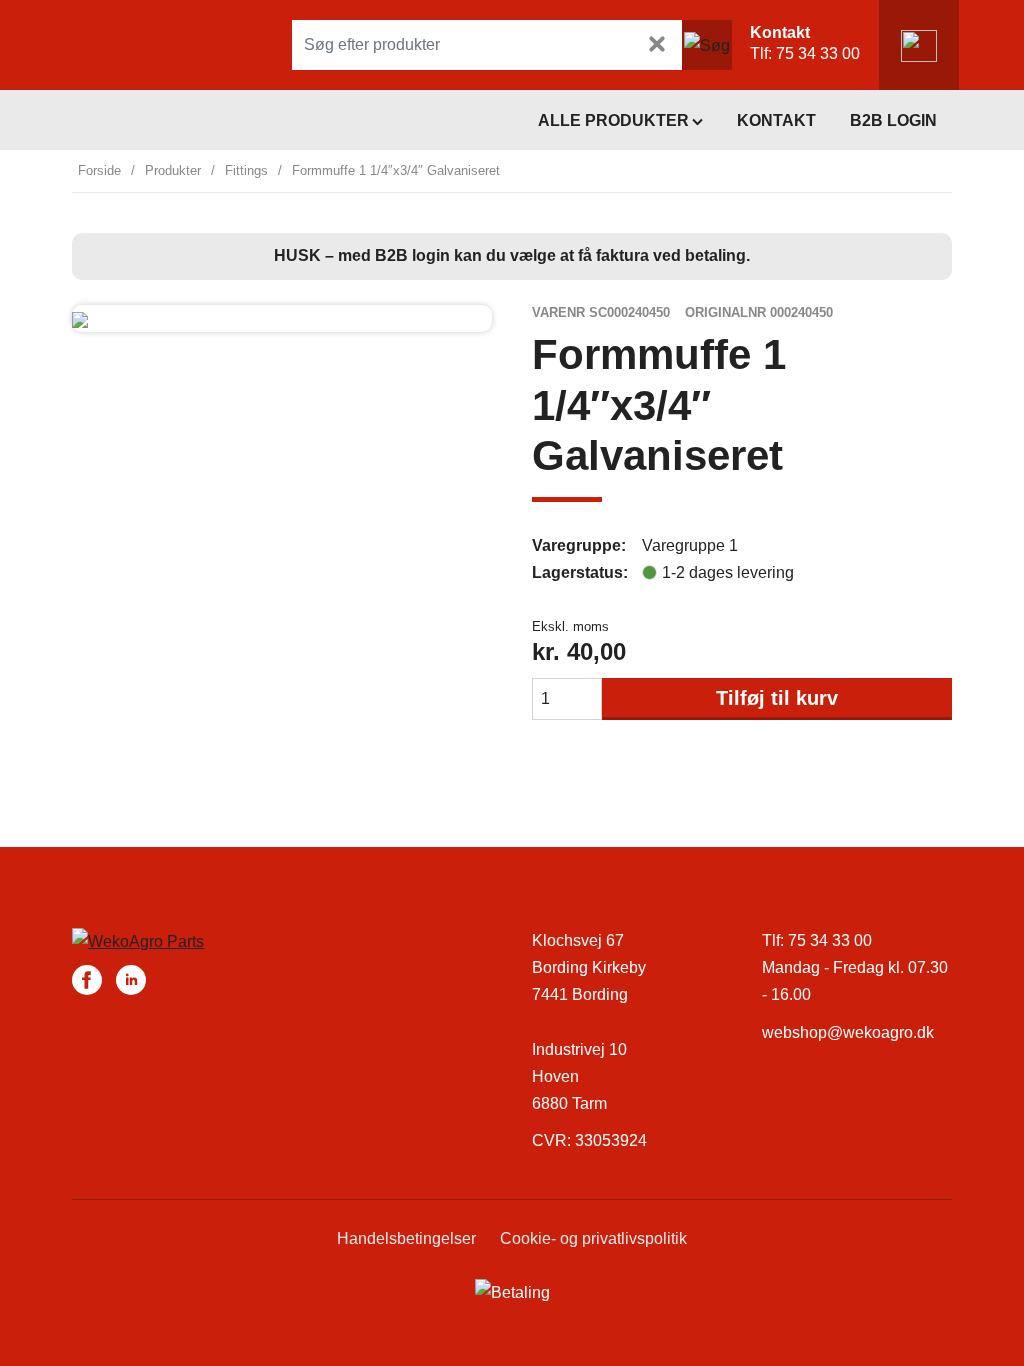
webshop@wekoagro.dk (848, 1032)
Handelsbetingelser (406, 1238)
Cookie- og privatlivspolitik (593, 1238)
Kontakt (776, 120)
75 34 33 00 (818, 53)
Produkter (173, 170)
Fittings (246, 170)
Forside (99, 170)
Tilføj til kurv (777, 698)
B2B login (893, 120)
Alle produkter (613, 120)
